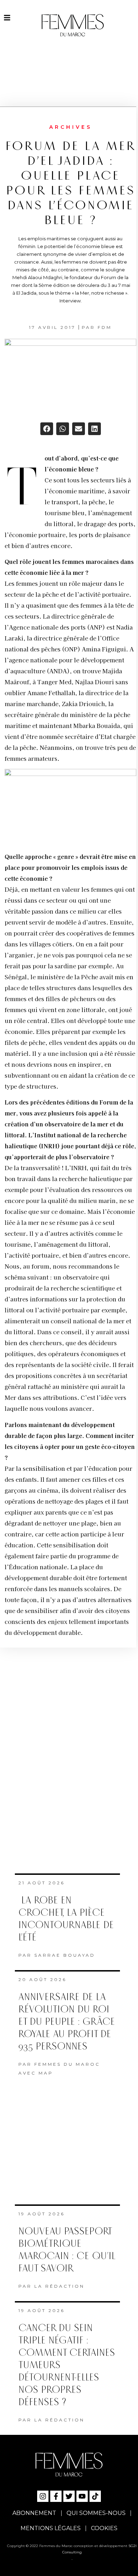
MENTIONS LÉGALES (51, 2528)
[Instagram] (43, 2496)
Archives (71, 127)
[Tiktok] (95, 2496)
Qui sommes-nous (96, 2513)
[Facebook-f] (56, 2496)
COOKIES (104, 2528)
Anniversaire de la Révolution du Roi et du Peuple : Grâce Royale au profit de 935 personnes (67, 2022)
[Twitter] (69, 2496)
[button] (47, 429)
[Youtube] (82, 2496)
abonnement (34, 2513)
